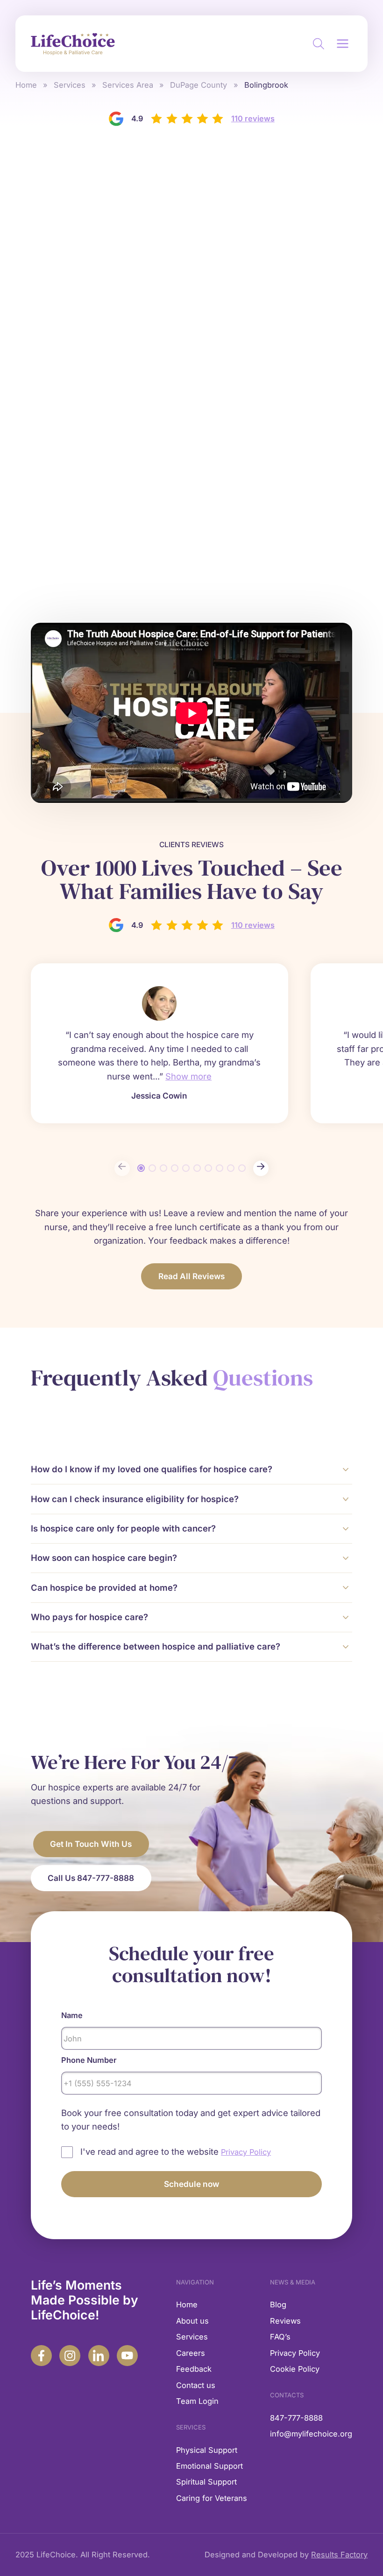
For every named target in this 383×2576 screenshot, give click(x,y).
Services (70, 85)
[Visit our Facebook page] (41, 2356)
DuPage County (199, 85)
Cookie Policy (295, 2369)
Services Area (128, 85)
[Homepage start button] (73, 44)
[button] (343, 44)
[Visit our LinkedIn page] (99, 2356)
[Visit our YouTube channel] (127, 2356)
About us (192, 2321)
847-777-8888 (296, 2418)
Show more (188, 1076)
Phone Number (89, 2060)
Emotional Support (209, 2466)
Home (26, 85)
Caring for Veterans (212, 2498)
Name (72, 2015)
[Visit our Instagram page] (70, 2356)
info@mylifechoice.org (311, 2434)
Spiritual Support (206, 2482)
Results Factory (339, 2555)
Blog (278, 2304)
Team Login (197, 2401)
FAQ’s (280, 2337)
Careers (191, 2353)
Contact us (196, 2385)
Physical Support (207, 2450)
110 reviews (253, 118)
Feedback (194, 2369)
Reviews (285, 2321)
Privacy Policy (295, 2353)
